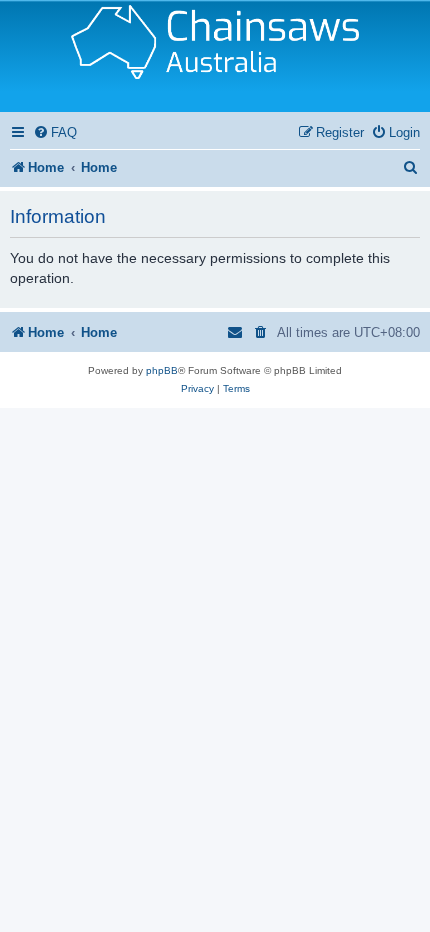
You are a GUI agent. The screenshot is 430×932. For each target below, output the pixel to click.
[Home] (215, 56)
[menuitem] (55, 132)
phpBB (162, 370)
